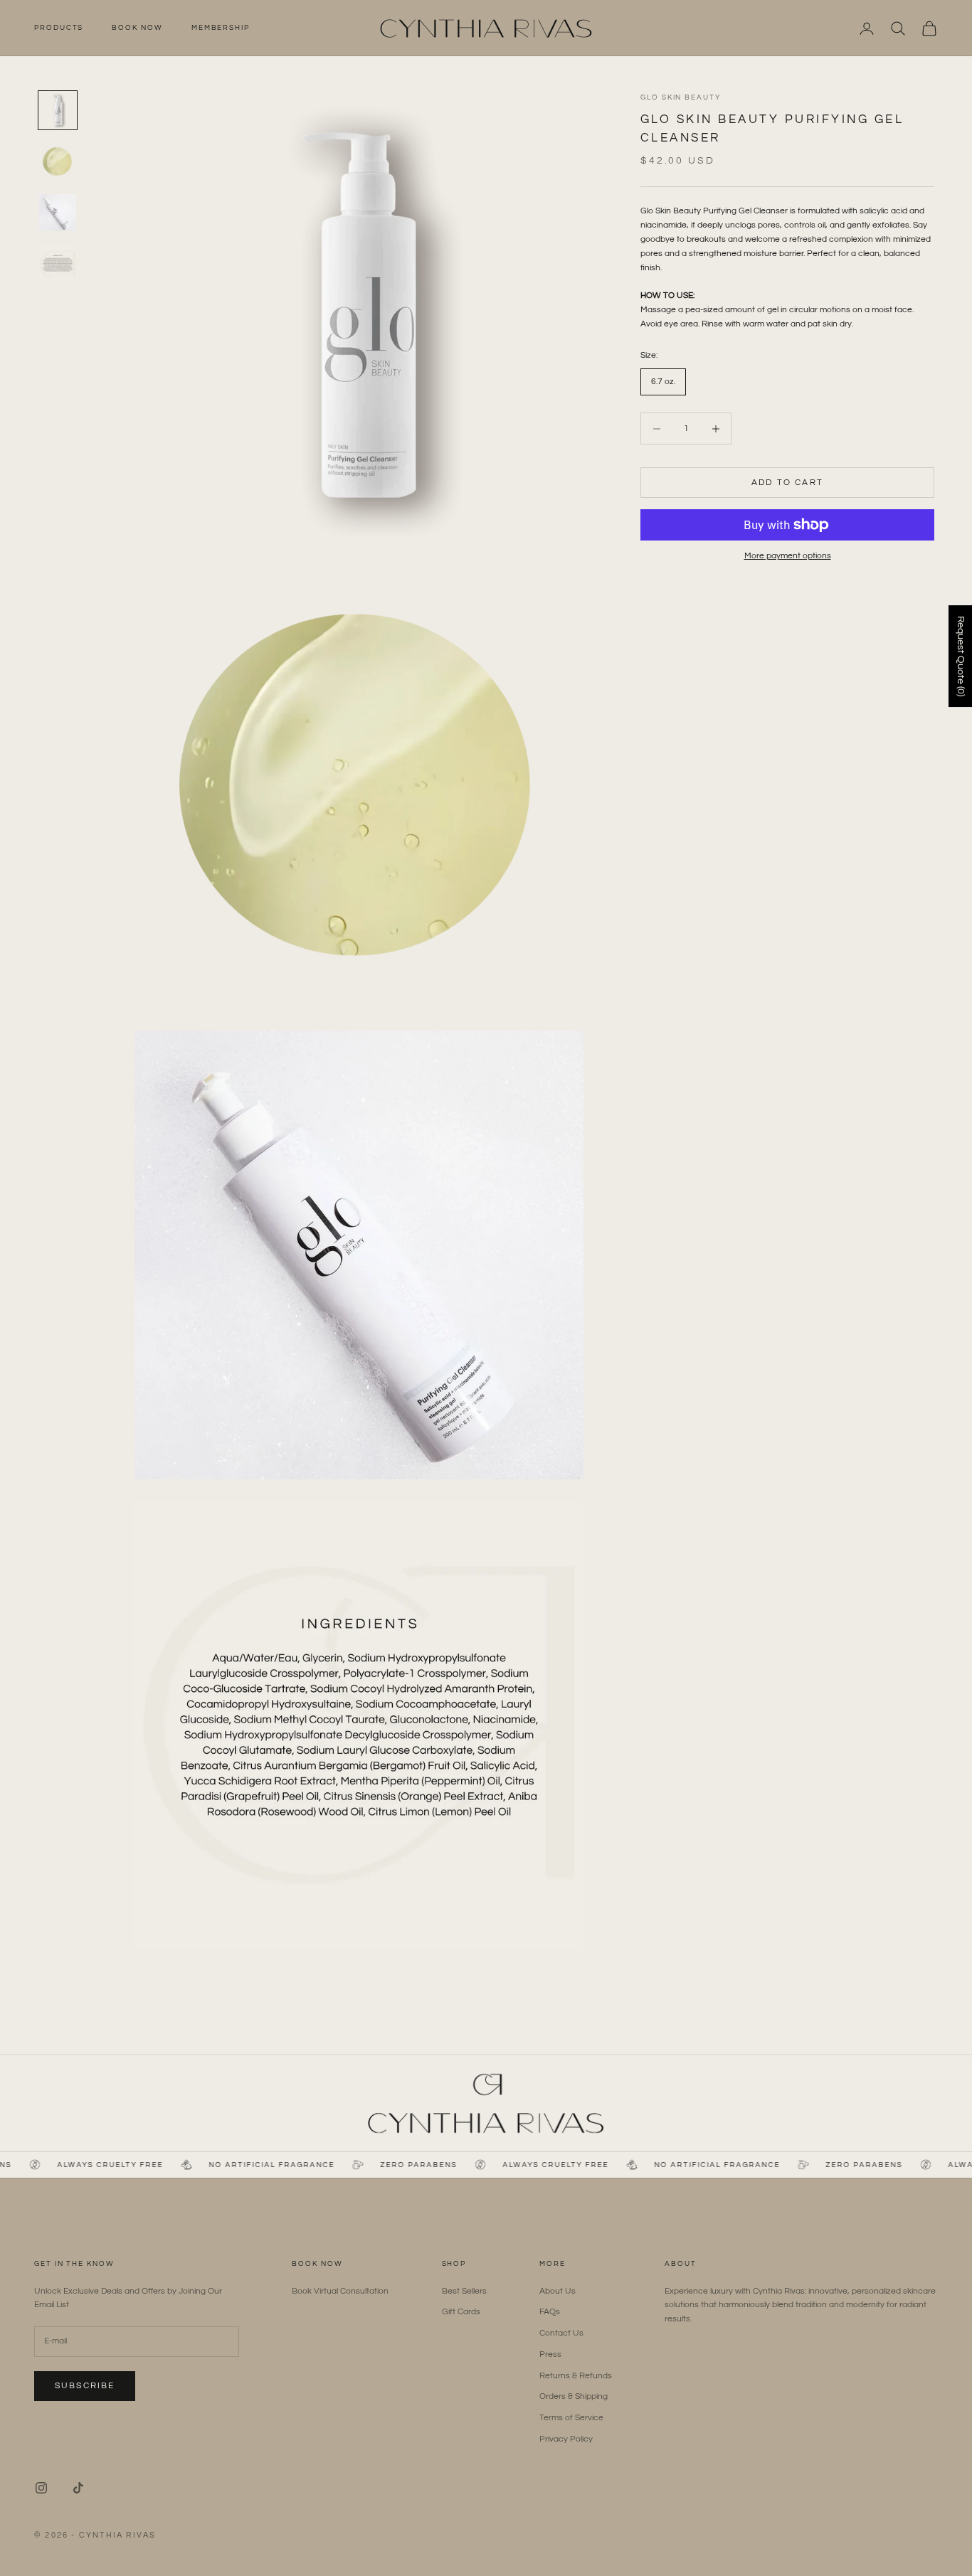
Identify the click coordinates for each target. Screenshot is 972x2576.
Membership (221, 28)
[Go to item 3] (58, 213)
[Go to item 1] (58, 110)
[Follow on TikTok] (78, 2488)
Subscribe (85, 2386)
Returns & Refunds (576, 2376)
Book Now (137, 28)
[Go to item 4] (58, 264)
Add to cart (787, 483)
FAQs (550, 2312)
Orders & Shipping (574, 2396)
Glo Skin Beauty (681, 97)
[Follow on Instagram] (41, 2488)
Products (59, 28)
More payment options (788, 556)
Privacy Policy (566, 2439)
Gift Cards (461, 2312)
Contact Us (561, 2333)
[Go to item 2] (58, 161)
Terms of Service (571, 2418)
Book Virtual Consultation (340, 2291)
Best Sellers (464, 2291)
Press (550, 2354)
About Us (558, 2291)
